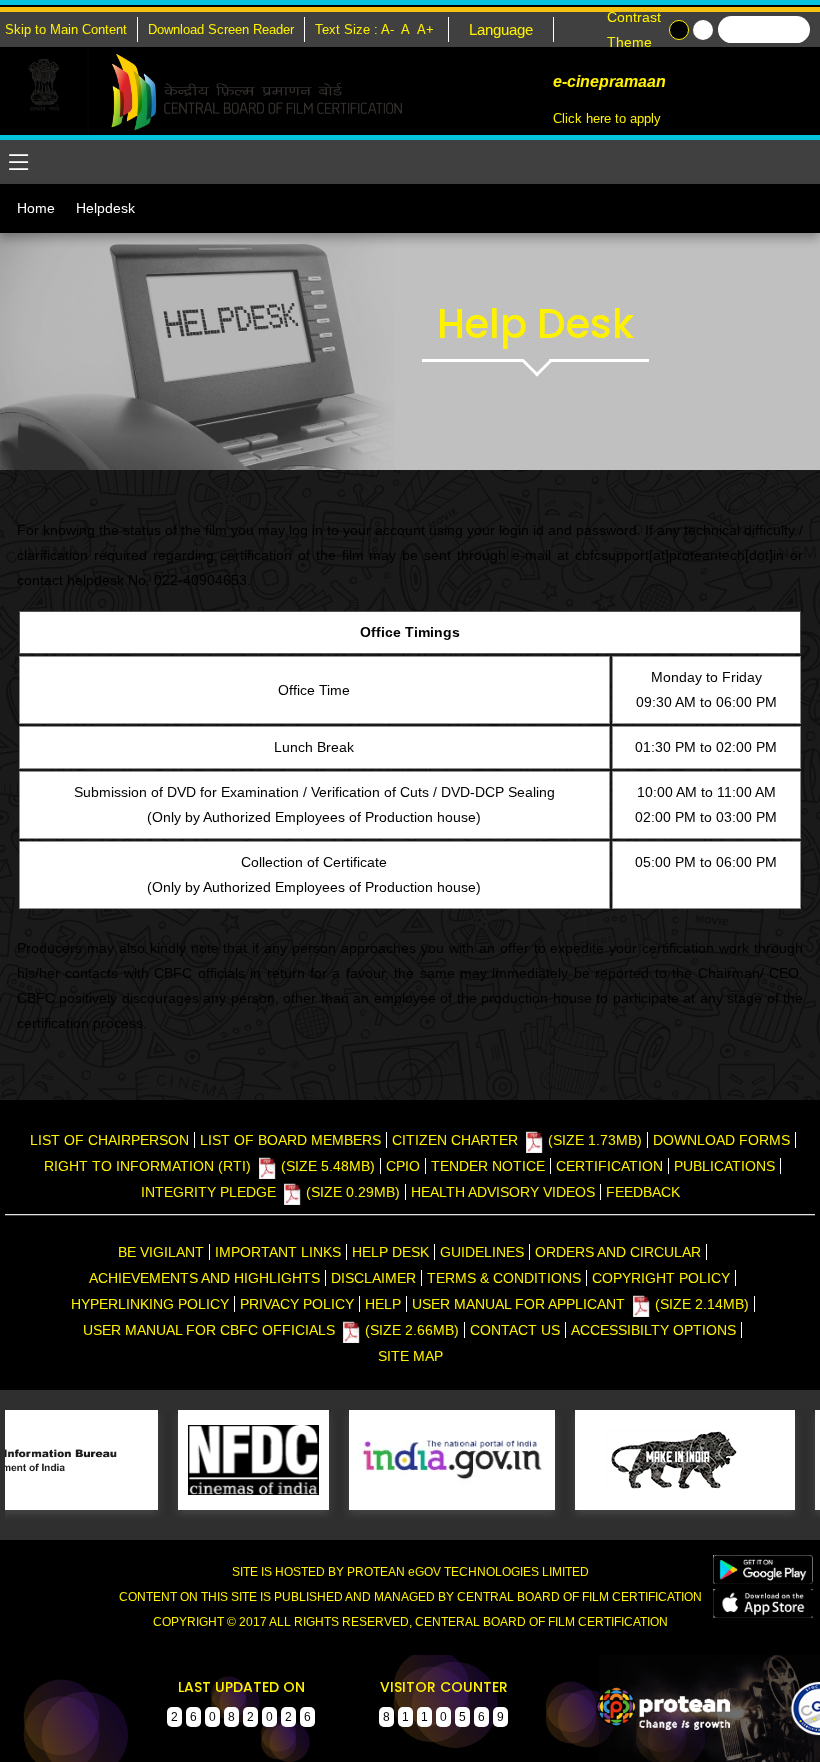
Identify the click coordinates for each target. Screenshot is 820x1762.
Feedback (643, 1192)
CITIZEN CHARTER (517, 1140)
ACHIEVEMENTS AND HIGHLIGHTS (204, 1278)
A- (389, 29)
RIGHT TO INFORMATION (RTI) (209, 1166)
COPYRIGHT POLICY (661, 1278)
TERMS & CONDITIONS (504, 1278)
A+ (427, 29)
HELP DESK (390, 1252)
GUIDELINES (482, 1252)
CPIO (403, 1166)
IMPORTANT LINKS (278, 1252)
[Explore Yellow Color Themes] (703, 30)
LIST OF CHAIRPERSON (109, 1140)
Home (36, 208)
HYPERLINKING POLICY (150, 1304)
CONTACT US (515, 1330)
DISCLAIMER (373, 1278)
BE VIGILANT (161, 1252)
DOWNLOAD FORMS (721, 1140)
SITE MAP (410, 1356)
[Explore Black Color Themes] (679, 30)
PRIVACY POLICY (297, 1304)
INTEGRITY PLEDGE (270, 1192)
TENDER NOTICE (488, 1166)
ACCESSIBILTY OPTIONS (653, 1330)
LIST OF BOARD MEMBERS (290, 1140)
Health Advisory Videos (503, 1192)
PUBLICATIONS (724, 1166)
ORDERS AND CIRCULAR (618, 1252)
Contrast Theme (634, 29)
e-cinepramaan (607, 81)
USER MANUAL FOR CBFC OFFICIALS (271, 1330)
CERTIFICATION (609, 1166)
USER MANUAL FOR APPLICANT (580, 1304)
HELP (383, 1304)
